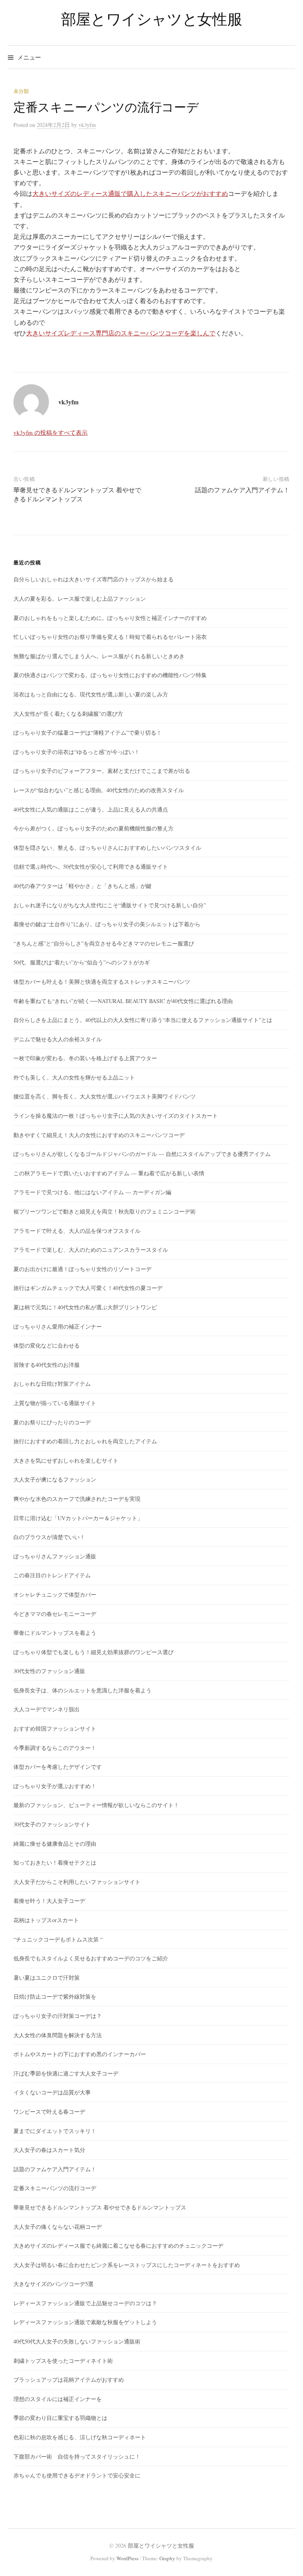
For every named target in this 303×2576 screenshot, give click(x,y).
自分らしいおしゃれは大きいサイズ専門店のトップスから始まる (94, 579)
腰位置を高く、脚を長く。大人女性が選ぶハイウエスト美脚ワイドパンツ (105, 1096)
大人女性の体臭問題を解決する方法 (58, 2035)
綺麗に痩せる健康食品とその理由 (55, 1844)
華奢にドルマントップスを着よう (55, 1633)
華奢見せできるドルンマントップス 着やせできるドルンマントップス (77, 494)
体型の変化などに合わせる (47, 1345)
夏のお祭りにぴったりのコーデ (52, 1422)
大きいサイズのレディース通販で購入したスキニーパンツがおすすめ (130, 193)
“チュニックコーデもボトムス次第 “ (58, 1939)
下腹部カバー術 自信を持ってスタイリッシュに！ (77, 2456)
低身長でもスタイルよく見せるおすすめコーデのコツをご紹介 (91, 1958)
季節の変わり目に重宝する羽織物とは (60, 2418)
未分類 (21, 91)
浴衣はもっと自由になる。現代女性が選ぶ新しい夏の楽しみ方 (91, 694)
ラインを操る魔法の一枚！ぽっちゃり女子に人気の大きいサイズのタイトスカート (116, 1116)
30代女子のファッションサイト (52, 1824)
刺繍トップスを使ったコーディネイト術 (63, 2361)
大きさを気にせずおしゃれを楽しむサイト (66, 1460)
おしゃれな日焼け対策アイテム (52, 1384)
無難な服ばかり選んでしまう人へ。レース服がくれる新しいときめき (99, 656)
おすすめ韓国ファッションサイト (55, 1728)
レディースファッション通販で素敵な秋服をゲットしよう (85, 2322)
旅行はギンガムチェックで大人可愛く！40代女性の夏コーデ (88, 1288)
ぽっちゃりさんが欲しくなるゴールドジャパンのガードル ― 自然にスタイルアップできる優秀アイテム (142, 1154)
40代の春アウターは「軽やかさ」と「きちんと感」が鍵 (82, 886)
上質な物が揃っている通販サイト (55, 1403)
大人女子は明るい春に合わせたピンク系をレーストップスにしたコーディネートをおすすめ (127, 2265)
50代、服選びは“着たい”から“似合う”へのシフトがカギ (82, 962)
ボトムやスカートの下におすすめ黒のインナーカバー (80, 2054)
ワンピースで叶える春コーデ (49, 2112)
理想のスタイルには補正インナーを (58, 2399)
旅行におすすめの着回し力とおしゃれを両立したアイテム (85, 1441)
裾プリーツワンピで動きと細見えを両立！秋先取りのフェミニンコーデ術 (105, 1211)
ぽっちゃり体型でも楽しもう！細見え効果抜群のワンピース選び (94, 1652)
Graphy (167, 2558)
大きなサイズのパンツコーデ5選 (53, 2284)
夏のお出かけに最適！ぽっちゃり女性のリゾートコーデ (82, 1269)
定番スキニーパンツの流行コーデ (55, 2188)
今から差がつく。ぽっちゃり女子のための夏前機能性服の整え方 (94, 828)
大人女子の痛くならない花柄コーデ (58, 2227)
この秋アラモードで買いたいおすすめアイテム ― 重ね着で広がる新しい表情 (109, 1173)
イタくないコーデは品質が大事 (52, 2092)
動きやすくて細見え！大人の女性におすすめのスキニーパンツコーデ (99, 1135)
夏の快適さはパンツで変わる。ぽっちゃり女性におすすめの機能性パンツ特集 (110, 675)
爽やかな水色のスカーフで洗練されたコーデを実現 (77, 1499)
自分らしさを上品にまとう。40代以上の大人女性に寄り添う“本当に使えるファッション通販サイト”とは (143, 1020)
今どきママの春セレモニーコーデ (55, 1614)
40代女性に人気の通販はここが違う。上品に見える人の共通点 (91, 809)
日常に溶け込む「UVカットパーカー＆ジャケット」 (78, 1518)
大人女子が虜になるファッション (55, 1479)
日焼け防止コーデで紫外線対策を (55, 1996)
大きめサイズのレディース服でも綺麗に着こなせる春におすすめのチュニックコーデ (118, 2246)
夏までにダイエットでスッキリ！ (55, 2131)
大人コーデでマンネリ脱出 (47, 1709)
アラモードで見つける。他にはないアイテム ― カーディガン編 (92, 1192)
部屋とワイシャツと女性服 (151, 19)
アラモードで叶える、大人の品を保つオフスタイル (77, 1231)
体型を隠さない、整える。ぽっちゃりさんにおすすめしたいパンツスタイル (107, 848)
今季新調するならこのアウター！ (55, 1748)
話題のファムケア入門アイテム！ (242, 490)
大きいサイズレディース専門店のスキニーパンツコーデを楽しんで (121, 333)
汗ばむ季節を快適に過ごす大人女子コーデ (66, 2073)
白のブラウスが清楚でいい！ (49, 1537)
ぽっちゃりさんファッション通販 (55, 1556)
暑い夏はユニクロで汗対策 (47, 1978)
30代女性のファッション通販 (49, 1671)
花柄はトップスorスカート (46, 1920)
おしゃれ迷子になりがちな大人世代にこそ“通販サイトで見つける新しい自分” (110, 905)
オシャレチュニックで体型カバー (55, 1594)
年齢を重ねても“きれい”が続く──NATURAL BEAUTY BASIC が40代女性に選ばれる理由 (123, 1001)
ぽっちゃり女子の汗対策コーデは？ (58, 2016)
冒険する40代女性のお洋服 (47, 1365)
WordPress (127, 2558)
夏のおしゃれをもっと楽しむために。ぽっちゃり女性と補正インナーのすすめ (110, 618)
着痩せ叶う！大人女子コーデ (49, 1901)
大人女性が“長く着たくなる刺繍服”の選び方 (68, 714)
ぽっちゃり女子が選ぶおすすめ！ (55, 1786)
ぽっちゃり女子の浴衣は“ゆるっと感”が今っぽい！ (77, 752)
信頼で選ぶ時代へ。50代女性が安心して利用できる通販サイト (91, 866)
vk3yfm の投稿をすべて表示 (50, 432)
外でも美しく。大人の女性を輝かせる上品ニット (74, 1077)
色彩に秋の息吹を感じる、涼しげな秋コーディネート (80, 2437)
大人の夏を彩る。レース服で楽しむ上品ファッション (80, 598)
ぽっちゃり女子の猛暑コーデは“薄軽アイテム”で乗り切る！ (88, 732)
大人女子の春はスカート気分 (49, 2150)
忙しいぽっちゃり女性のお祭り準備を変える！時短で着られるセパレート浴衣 (110, 637)
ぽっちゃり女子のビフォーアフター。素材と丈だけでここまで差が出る (102, 771)
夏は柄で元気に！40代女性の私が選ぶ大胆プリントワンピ (85, 1307)
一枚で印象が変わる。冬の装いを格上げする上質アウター (85, 1058)
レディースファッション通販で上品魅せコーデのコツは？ (85, 2303)
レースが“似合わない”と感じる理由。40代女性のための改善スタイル (99, 790)
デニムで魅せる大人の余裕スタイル (58, 1039)
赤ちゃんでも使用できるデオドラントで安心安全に (77, 2475)
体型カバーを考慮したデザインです (58, 1767)
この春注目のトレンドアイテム (52, 1575)
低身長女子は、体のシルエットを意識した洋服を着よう (82, 1690)
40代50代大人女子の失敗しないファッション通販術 (77, 2341)
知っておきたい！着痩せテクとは (55, 1862)
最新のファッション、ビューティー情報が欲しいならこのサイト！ (96, 1805)
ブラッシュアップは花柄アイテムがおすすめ (69, 2380)
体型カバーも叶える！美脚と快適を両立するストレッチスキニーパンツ (102, 982)
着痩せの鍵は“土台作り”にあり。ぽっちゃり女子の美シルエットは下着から (107, 924)
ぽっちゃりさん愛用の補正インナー (58, 1326)
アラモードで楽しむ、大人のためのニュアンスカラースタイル (91, 1250)
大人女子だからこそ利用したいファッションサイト (77, 1882)
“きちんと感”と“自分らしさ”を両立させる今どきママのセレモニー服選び (104, 943)
